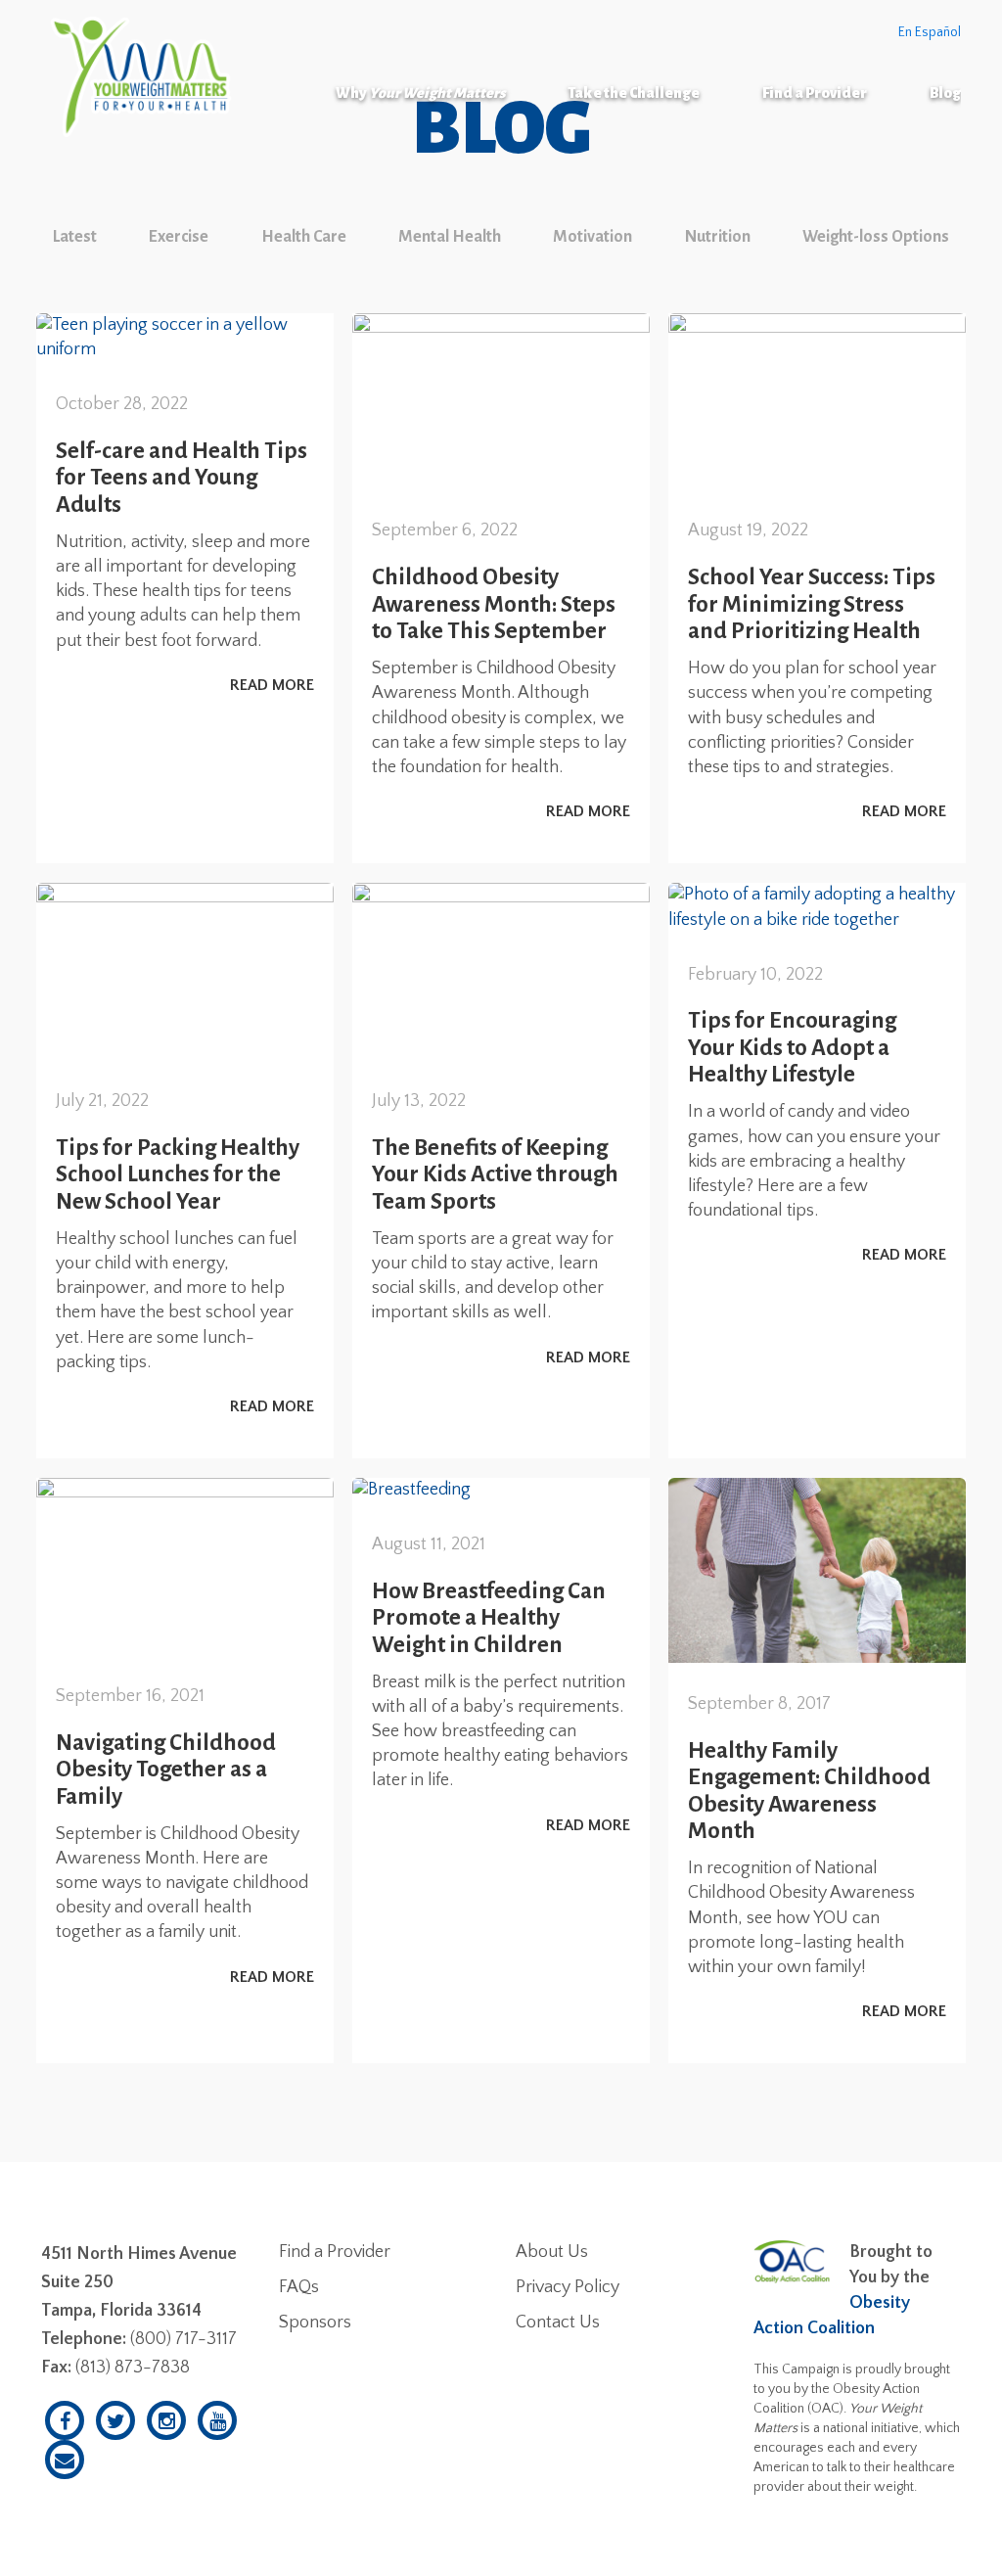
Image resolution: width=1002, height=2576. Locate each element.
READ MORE (272, 685)
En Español (930, 32)
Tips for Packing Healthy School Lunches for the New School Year (178, 1174)
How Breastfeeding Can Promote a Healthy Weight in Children (489, 1618)
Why (420, 93)
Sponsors (315, 2323)
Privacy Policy (568, 2287)
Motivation (592, 237)
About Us (552, 2252)
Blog (945, 93)
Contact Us (558, 2323)
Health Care (304, 237)
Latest (75, 237)
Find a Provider (815, 93)
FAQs (299, 2287)
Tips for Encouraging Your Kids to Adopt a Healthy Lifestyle (792, 1047)
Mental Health (450, 237)
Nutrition (718, 237)
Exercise (179, 237)
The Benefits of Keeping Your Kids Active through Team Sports (495, 1174)
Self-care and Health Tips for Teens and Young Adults (182, 478)
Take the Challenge (634, 93)
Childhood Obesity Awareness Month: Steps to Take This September (494, 604)
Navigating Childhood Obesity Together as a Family (166, 1770)
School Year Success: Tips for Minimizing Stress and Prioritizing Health (812, 604)
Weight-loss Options (876, 237)
